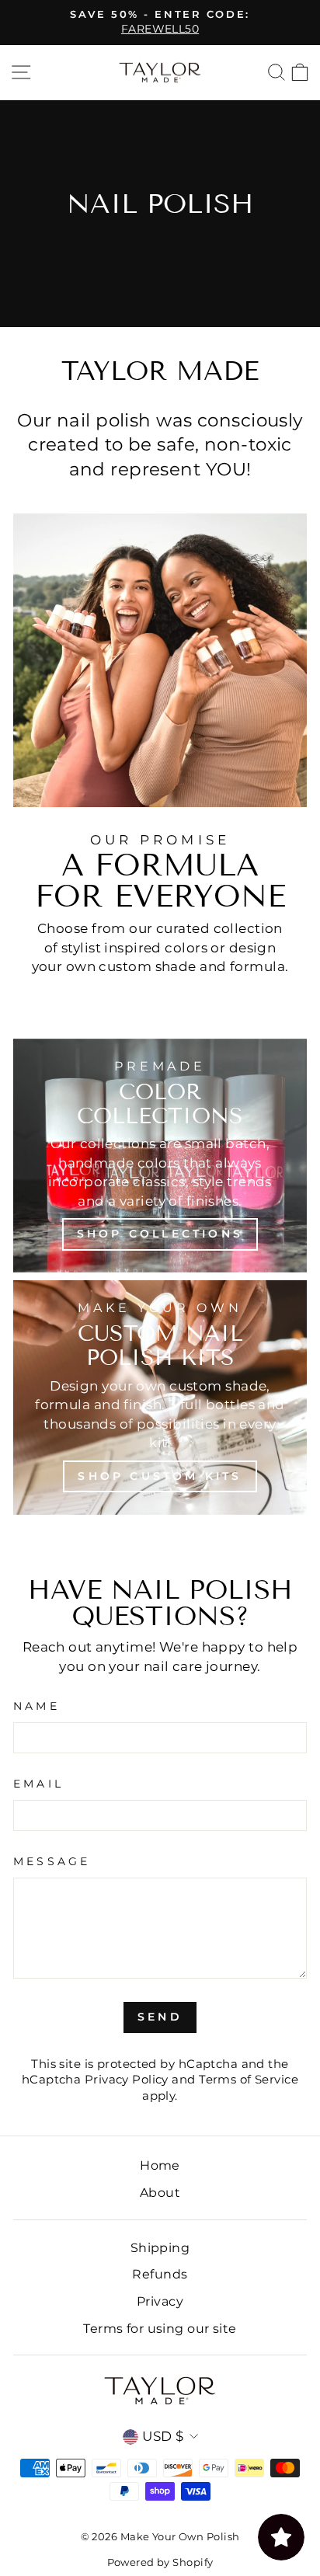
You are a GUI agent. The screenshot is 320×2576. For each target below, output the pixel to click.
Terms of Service (249, 2080)
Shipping (160, 2247)
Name (37, 1706)
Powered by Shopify (160, 2562)
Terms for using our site (160, 2328)
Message (52, 1861)
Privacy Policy (127, 2080)
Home (160, 2165)
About (160, 2192)
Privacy (160, 2301)
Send (160, 2017)
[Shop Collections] (160, 1156)
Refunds (160, 2274)
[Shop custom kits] (160, 1397)
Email (38, 1784)
